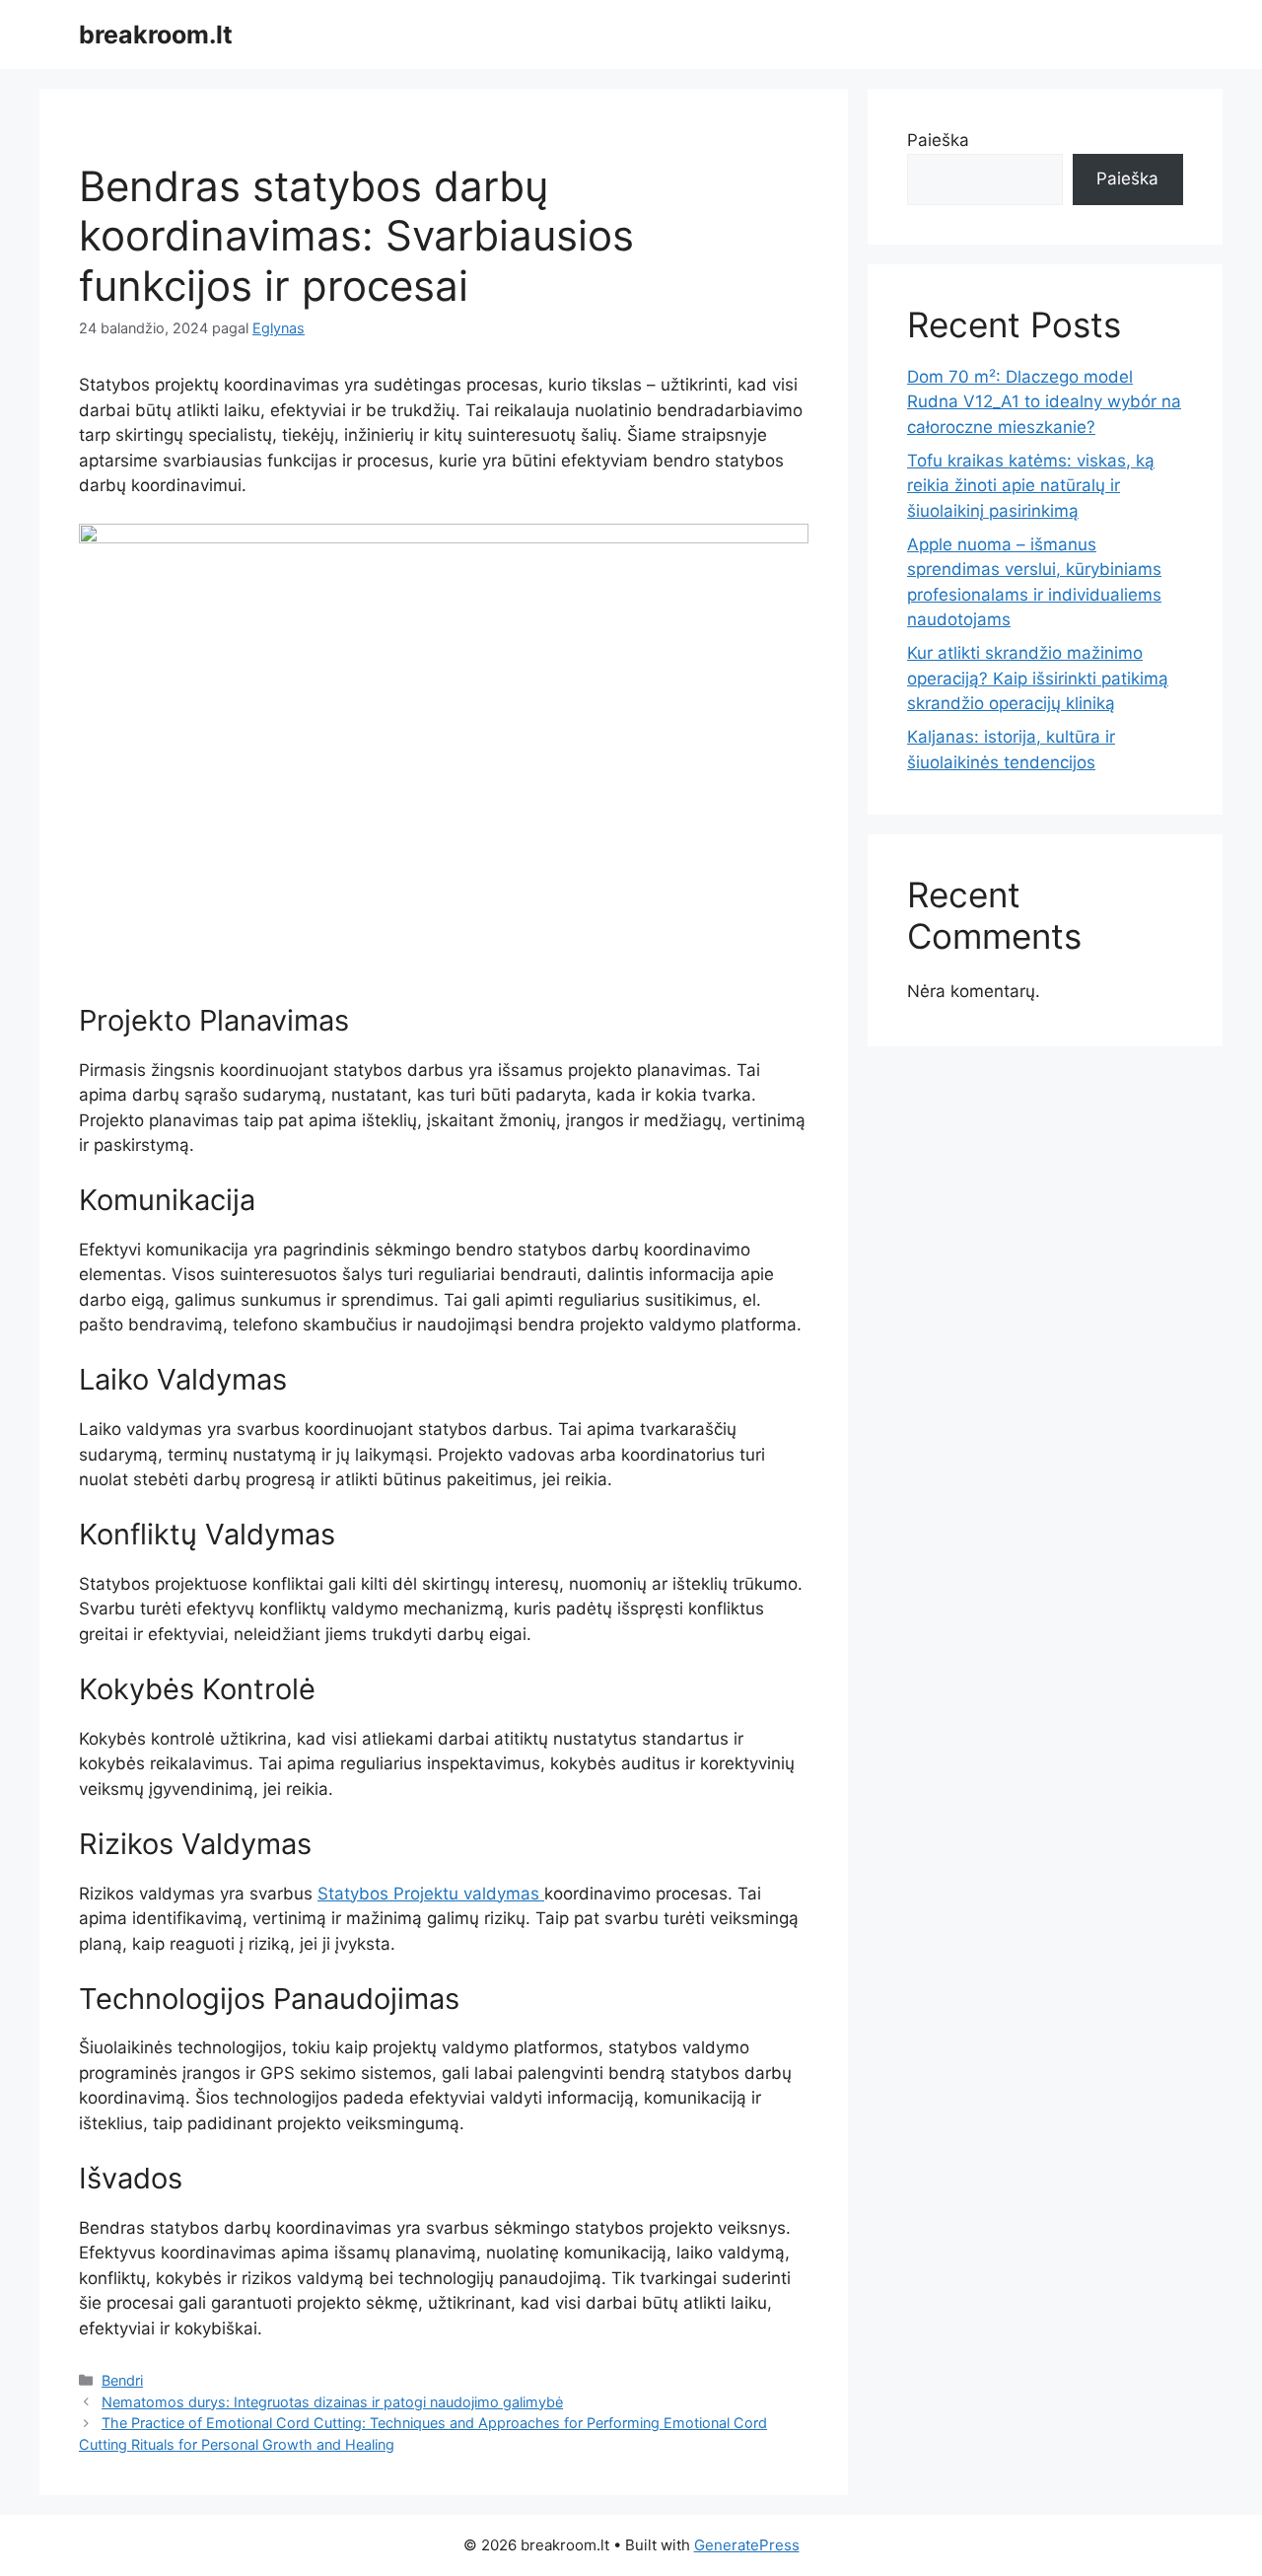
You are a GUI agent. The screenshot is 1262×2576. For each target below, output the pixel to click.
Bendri (122, 2380)
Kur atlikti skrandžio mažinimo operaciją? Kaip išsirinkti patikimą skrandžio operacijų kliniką (1038, 678)
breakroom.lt (156, 35)
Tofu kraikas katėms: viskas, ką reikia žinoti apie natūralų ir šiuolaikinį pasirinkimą (1031, 486)
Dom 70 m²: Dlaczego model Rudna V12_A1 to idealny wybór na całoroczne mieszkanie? (1044, 402)
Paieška (938, 140)
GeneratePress (747, 2545)
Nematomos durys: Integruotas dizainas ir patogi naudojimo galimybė (332, 2402)
